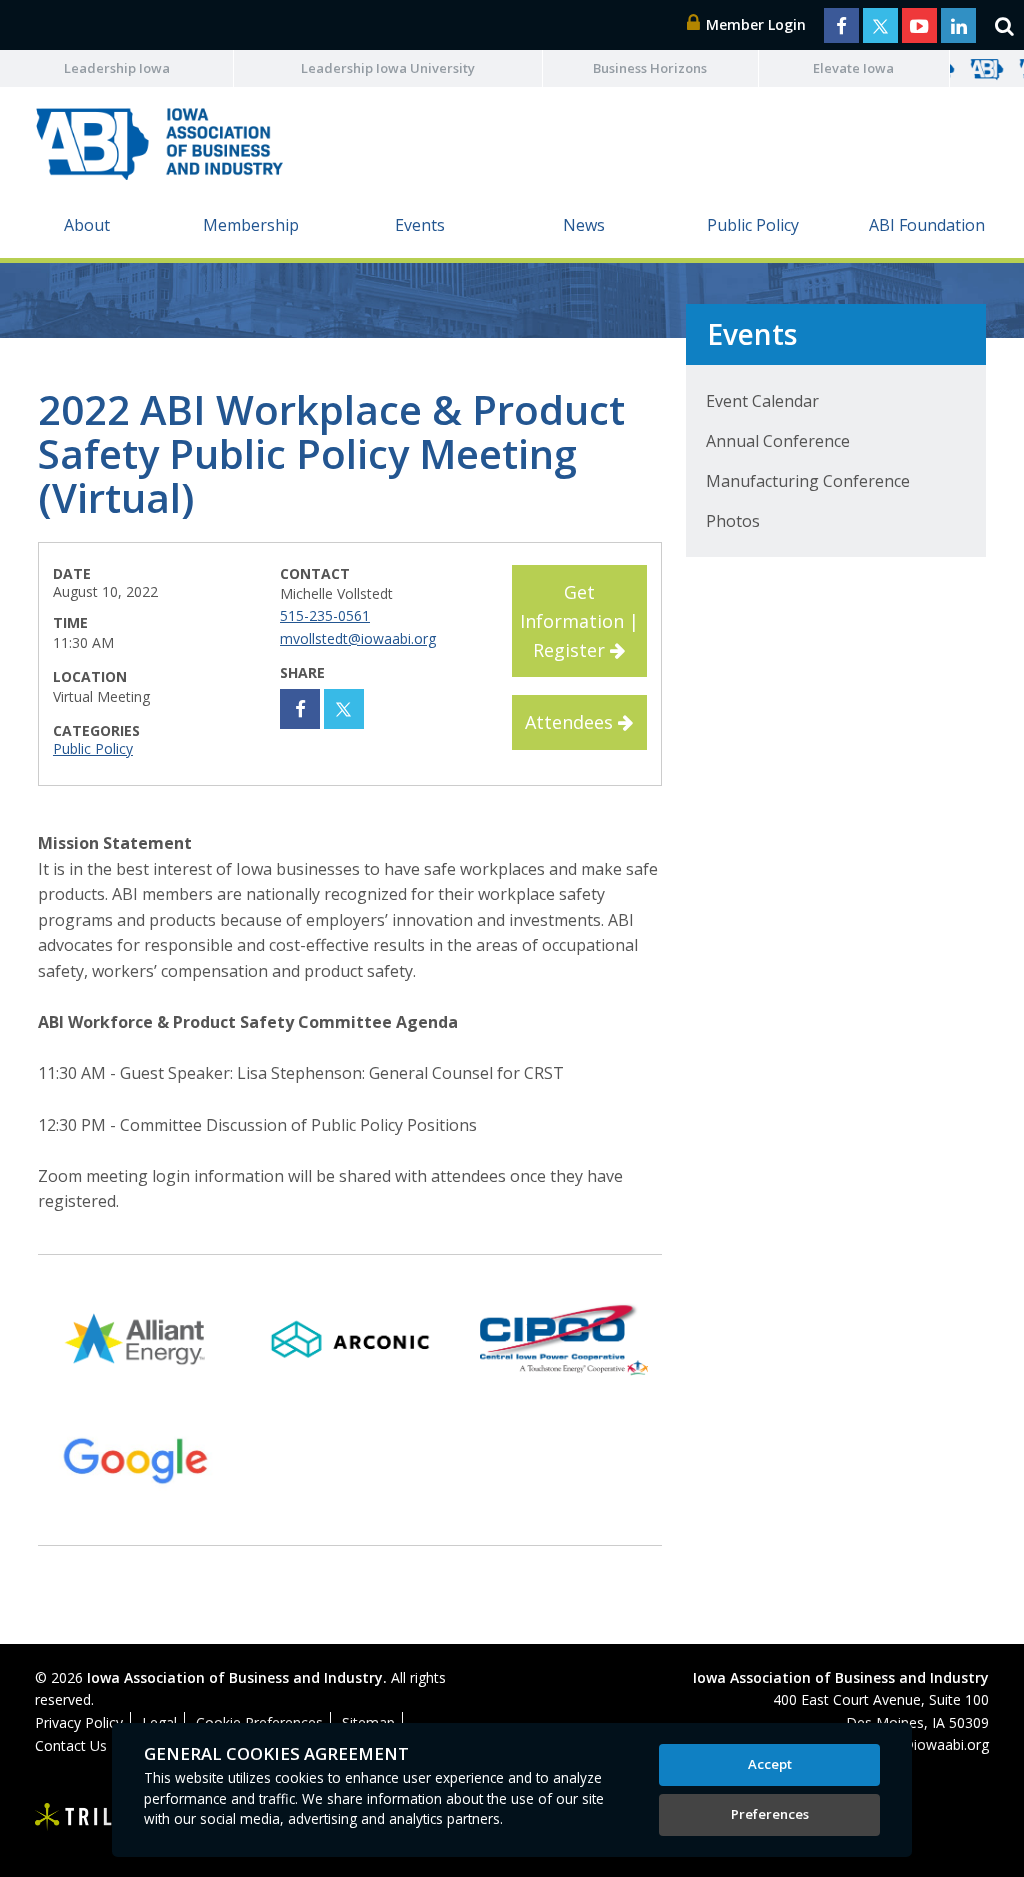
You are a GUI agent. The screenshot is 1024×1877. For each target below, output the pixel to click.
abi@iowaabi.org (935, 1744)
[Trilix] (85, 1817)
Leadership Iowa (117, 68)
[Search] (1004, 25)
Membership (251, 225)
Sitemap (368, 1722)
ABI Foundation (927, 225)
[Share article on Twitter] (344, 709)
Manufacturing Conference (808, 481)
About (87, 225)
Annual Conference (778, 441)
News (584, 225)
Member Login (754, 24)
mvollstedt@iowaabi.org (358, 638)
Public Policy (753, 225)
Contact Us (71, 1745)
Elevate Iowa (853, 68)
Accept (770, 1764)
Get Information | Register (579, 621)
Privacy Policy (79, 1722)
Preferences (770, 1814)
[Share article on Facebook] (300, 709)
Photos (733, 521)
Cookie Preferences (259, 1722)
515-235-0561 (325, 615)
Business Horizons (650, 68)
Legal (159, 1722)
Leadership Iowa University (388, 68)
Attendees (571, 722)
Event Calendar (762, 401)
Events (420, 225)
